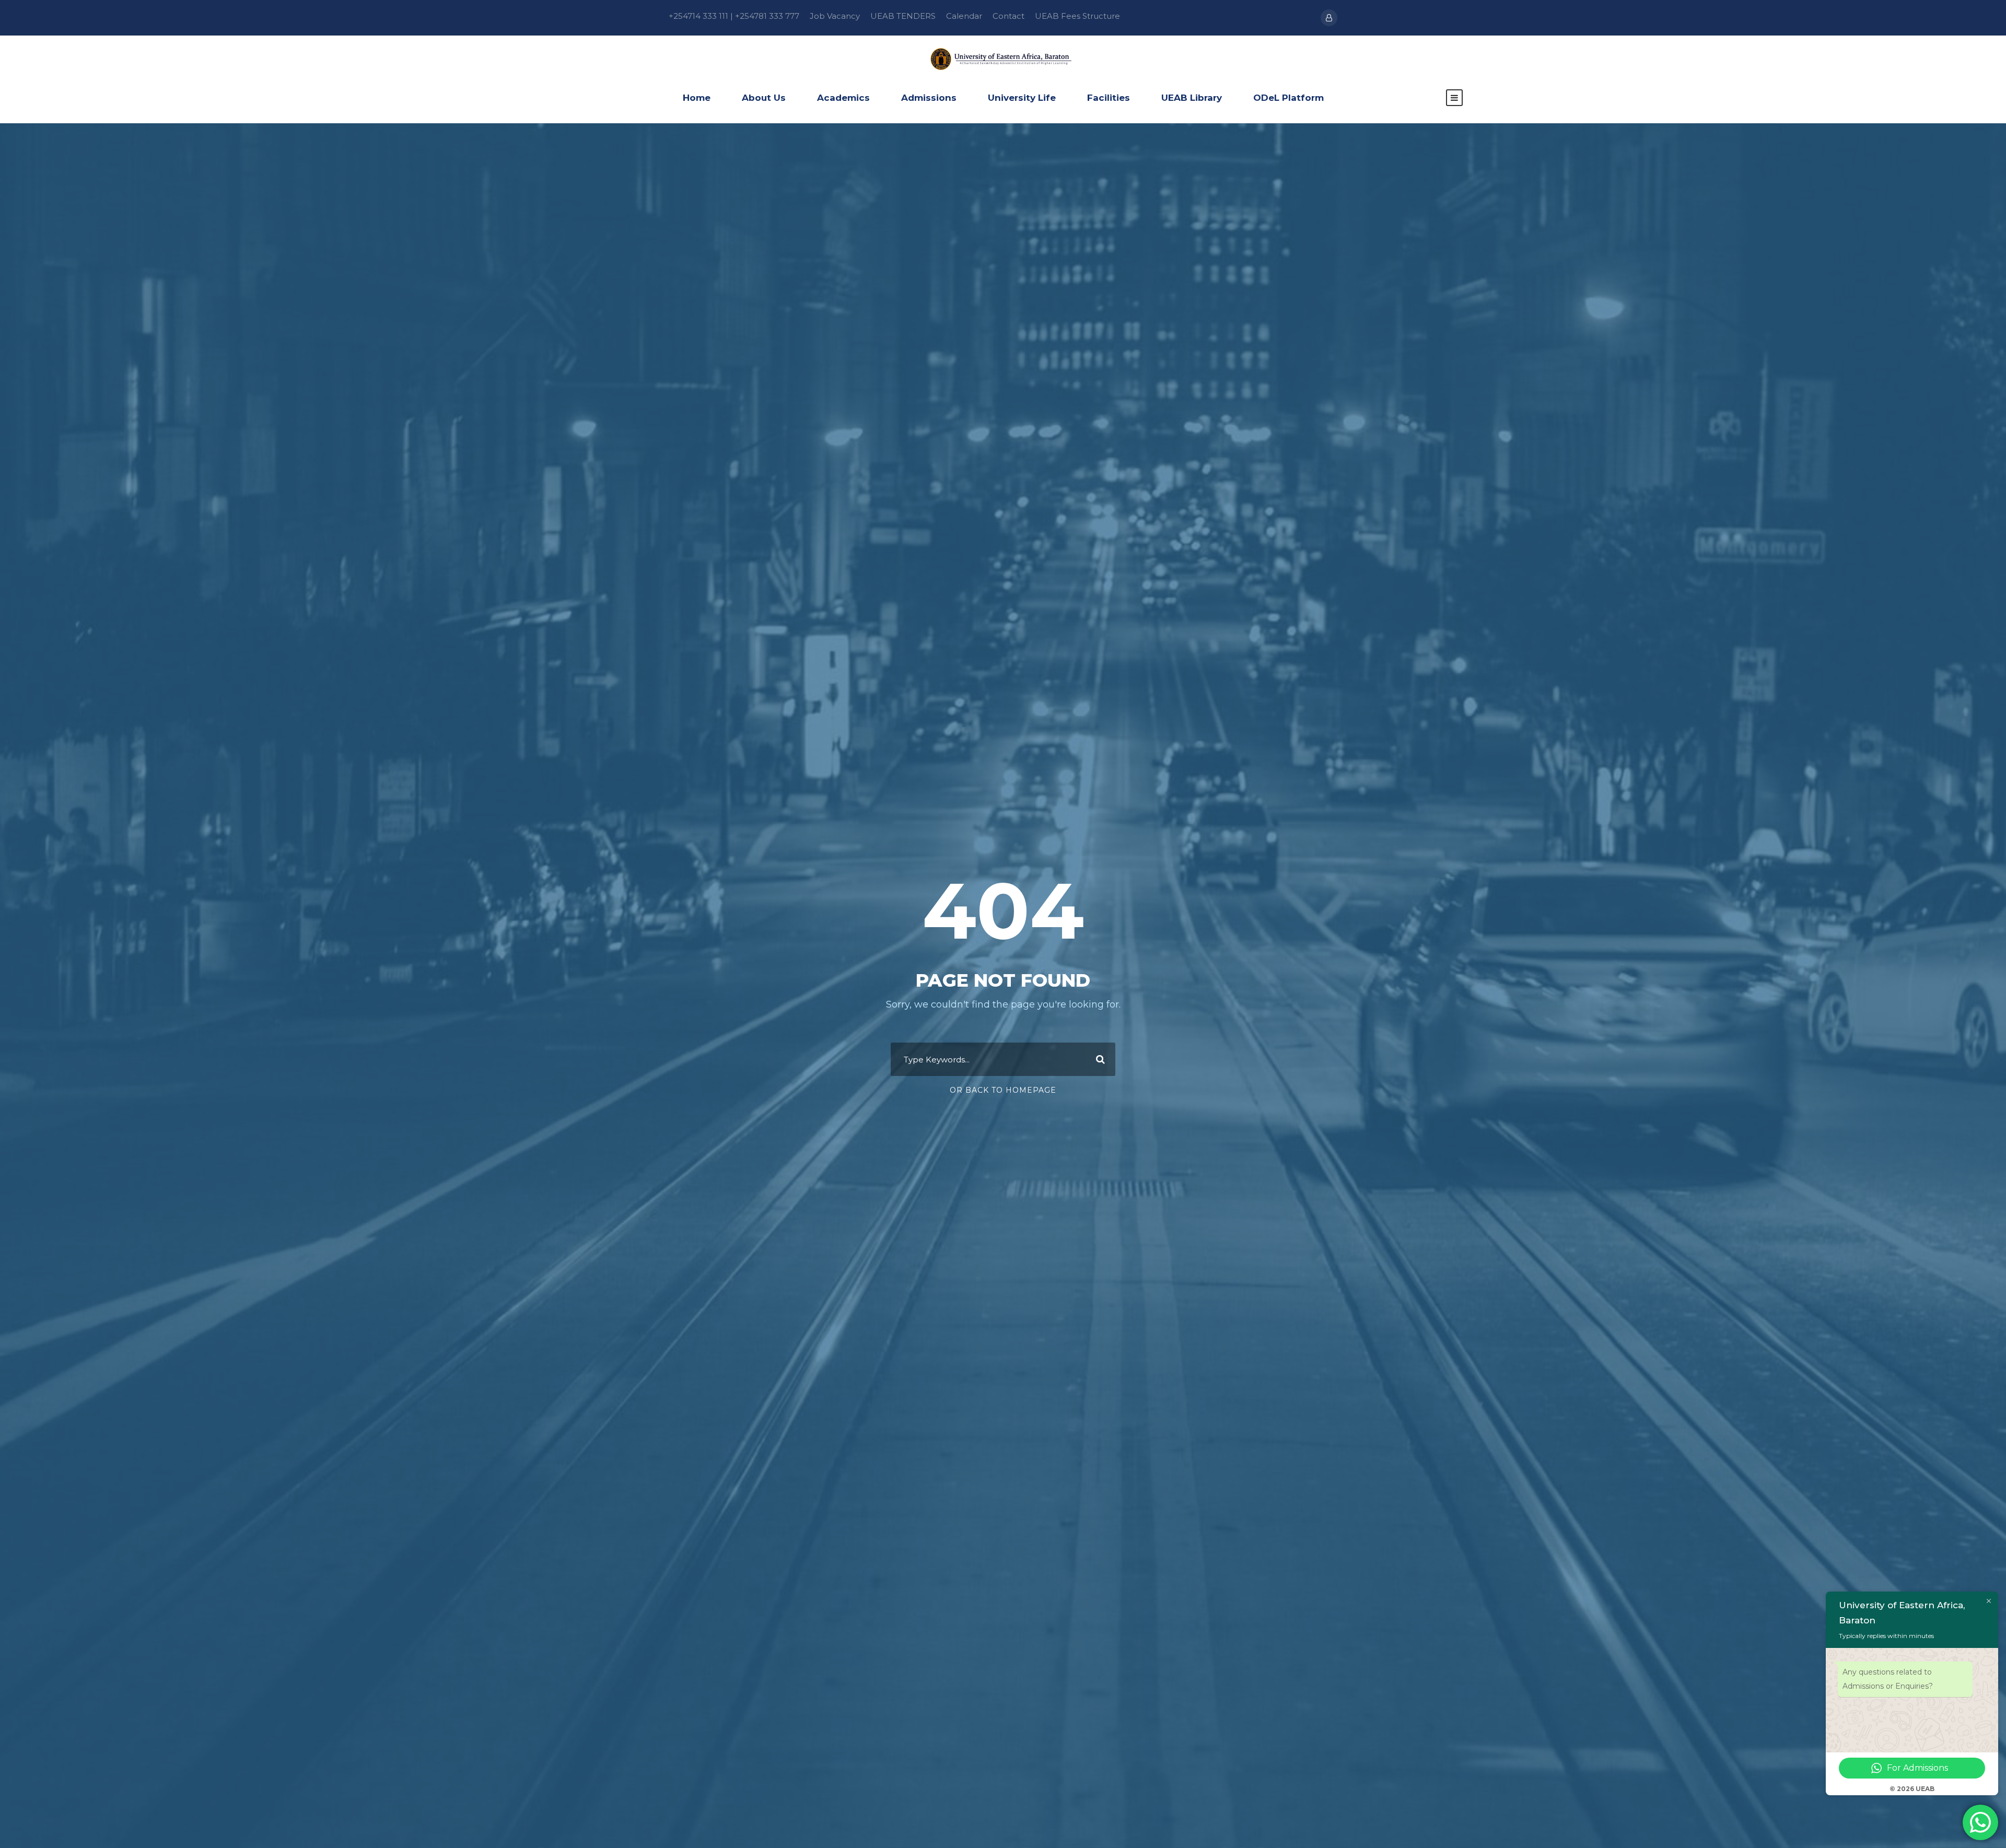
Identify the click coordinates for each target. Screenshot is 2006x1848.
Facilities (1109, 98)
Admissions (929, 98)
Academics (843, 98)
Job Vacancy (835, 16)
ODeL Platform (1288, 98)
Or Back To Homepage (1003, 1090)
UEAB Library (1192, 98)
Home (697, 98)
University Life (1022, 98)
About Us (764, 98)
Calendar (964, 16)
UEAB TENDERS (903, 16)
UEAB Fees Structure (1077, 16)
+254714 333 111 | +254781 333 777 (734, 16)
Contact (1008, 16)
